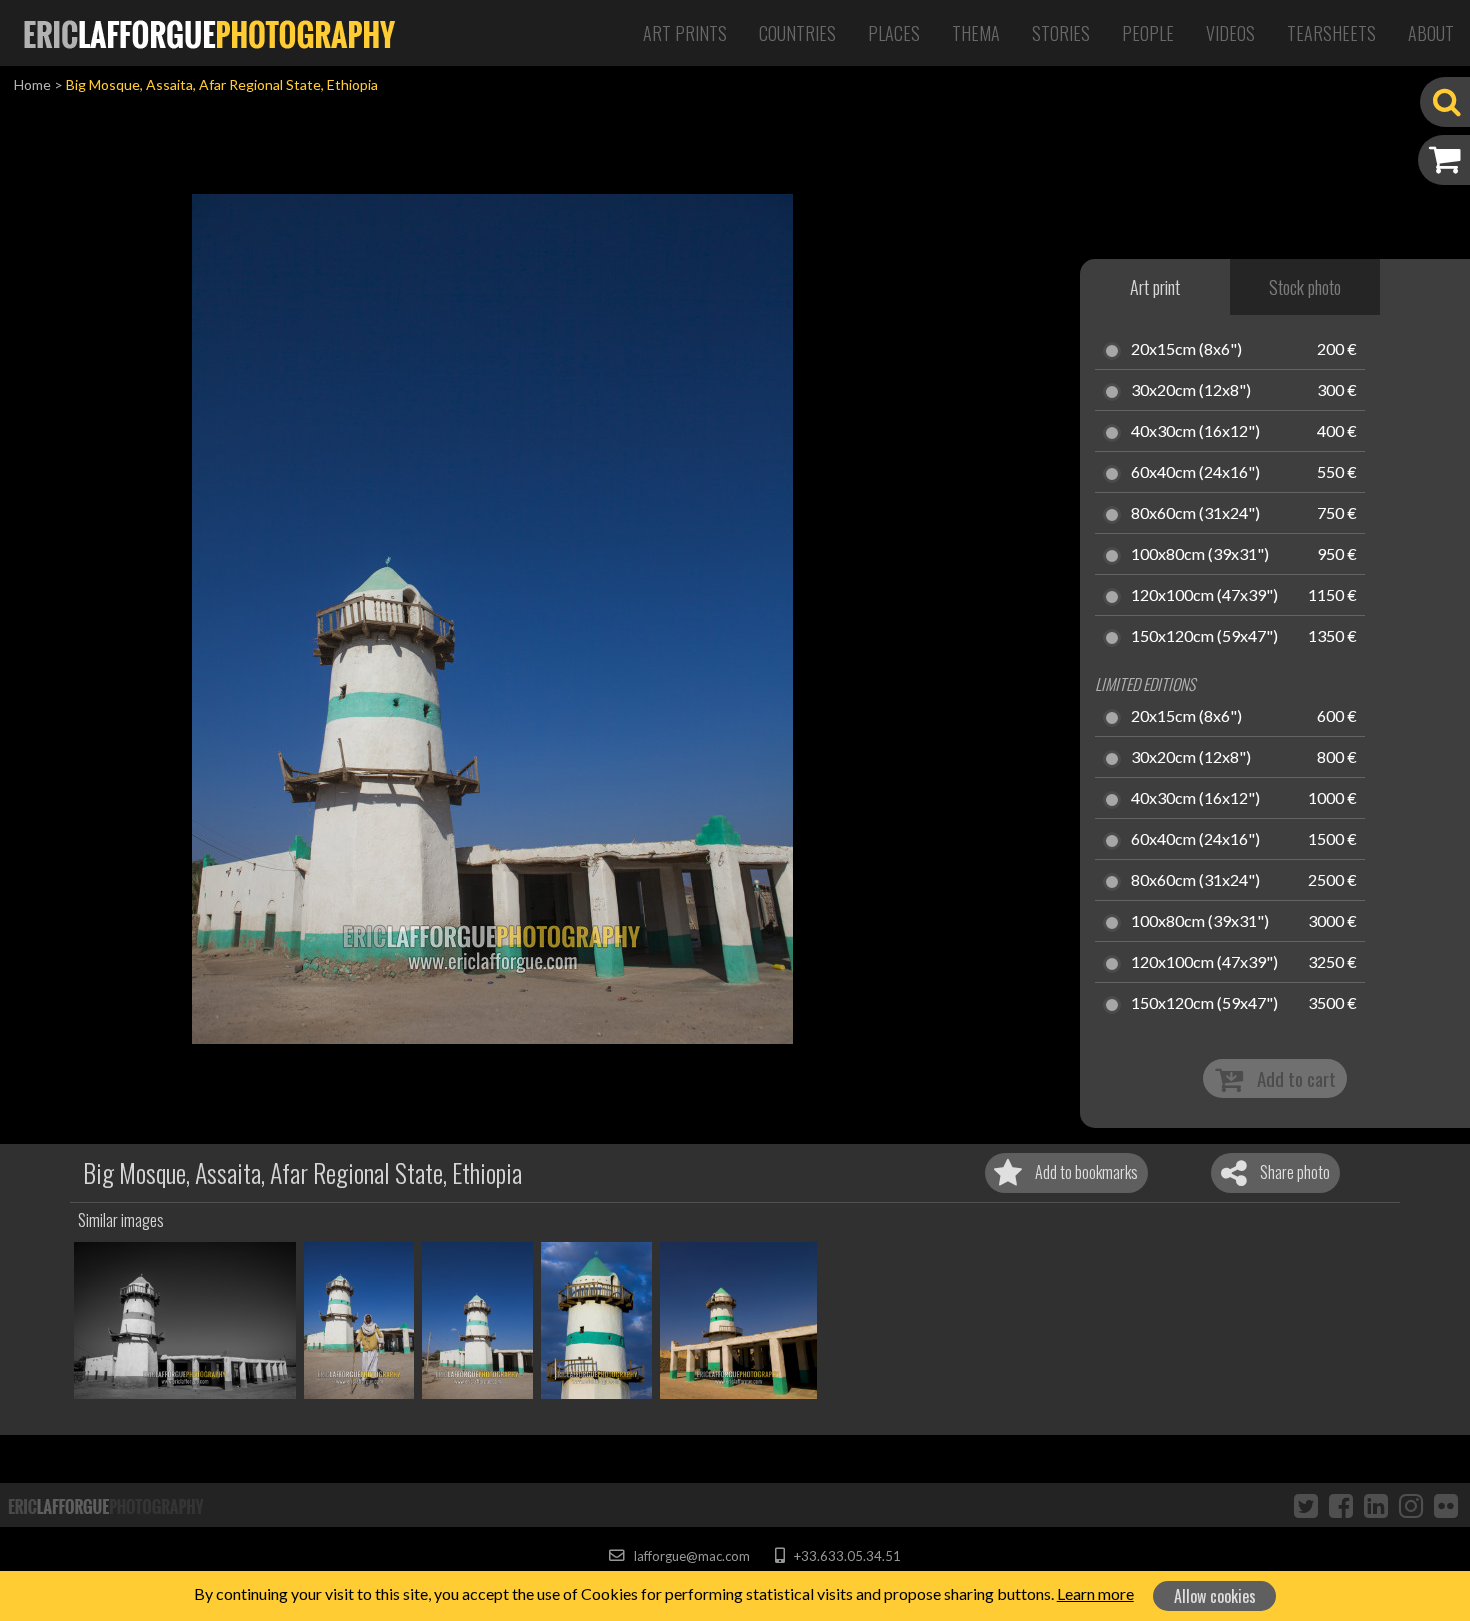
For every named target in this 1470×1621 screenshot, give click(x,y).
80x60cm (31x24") (1195, 514)
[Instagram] (1411, 1505)
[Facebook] (1341, 1505)
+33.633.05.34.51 (845, 1556)
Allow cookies (1215, 1596)
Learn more (1095, 1593)
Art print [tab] (1155, 287)
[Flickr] (1446, 1505)
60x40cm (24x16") (1195, 473)
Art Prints (685, 33)
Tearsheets (1331, 33)
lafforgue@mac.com (690, 1556)
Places (894, 33)
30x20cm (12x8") (1191, 391)
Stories (1061, 33)
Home (32, 84)
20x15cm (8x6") (1186, 350)
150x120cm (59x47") (1204, 637)
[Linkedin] (1376, 1505)
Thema (976, 33)
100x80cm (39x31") (1200, 555)
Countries (797, 33)
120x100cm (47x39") (1204, 596)
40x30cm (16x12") (1195, 432)
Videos (1230, 33)
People (1148, 33)
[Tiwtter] (1306, 1505)
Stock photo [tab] (1305, 287)
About (1431, 33)
